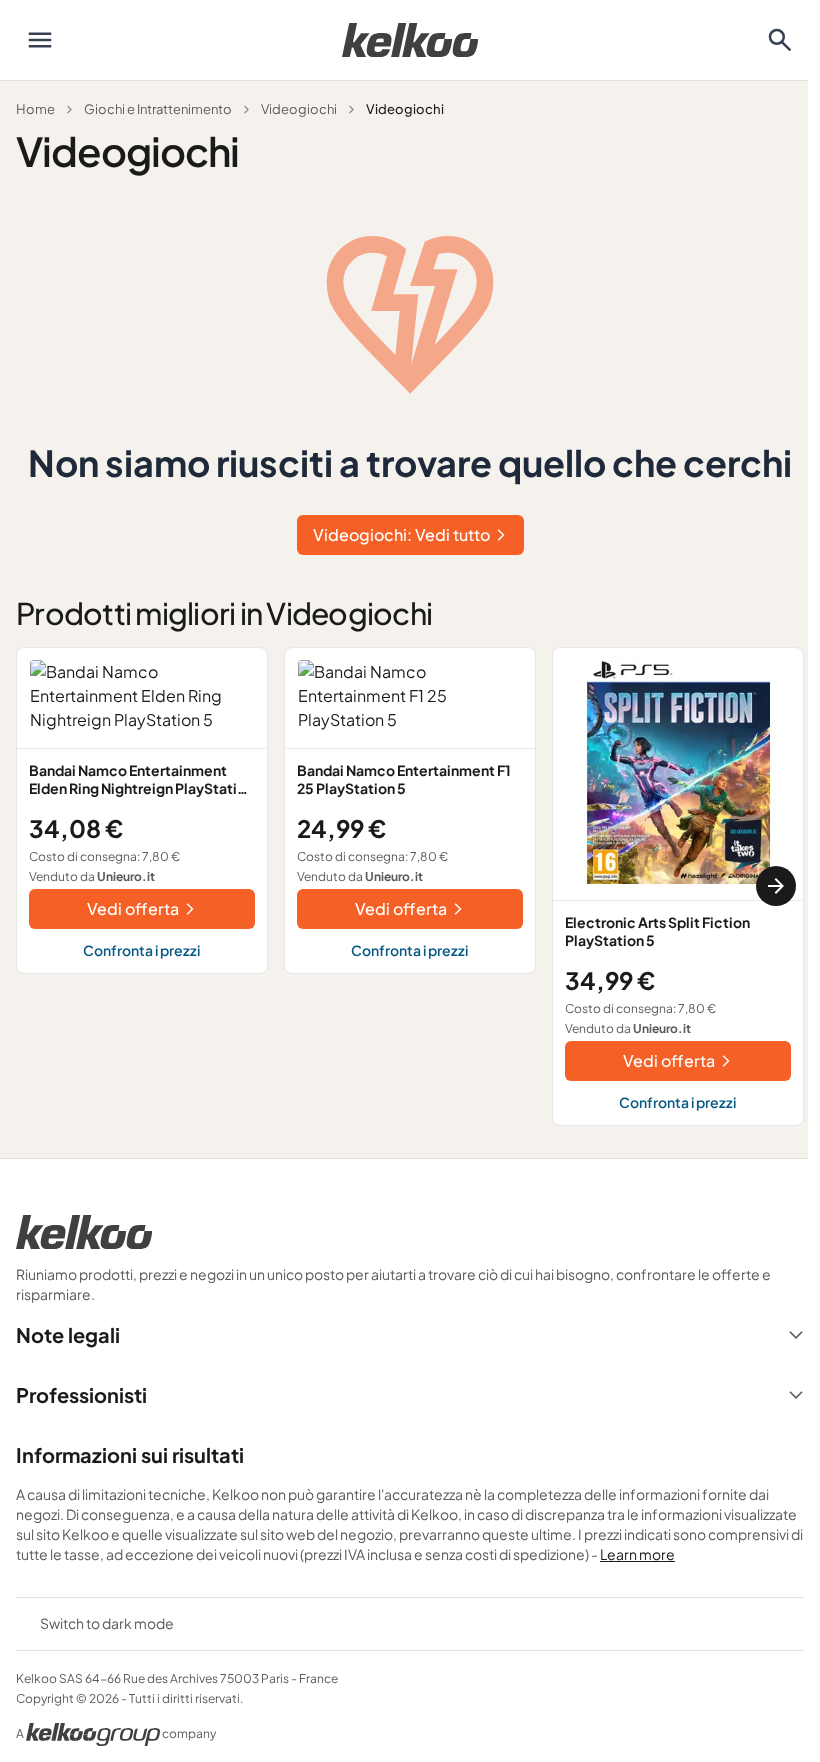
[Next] (776, 886)
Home (35, 109)
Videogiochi (299, 109)
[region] (410, 886)
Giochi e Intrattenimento (158, 109)
